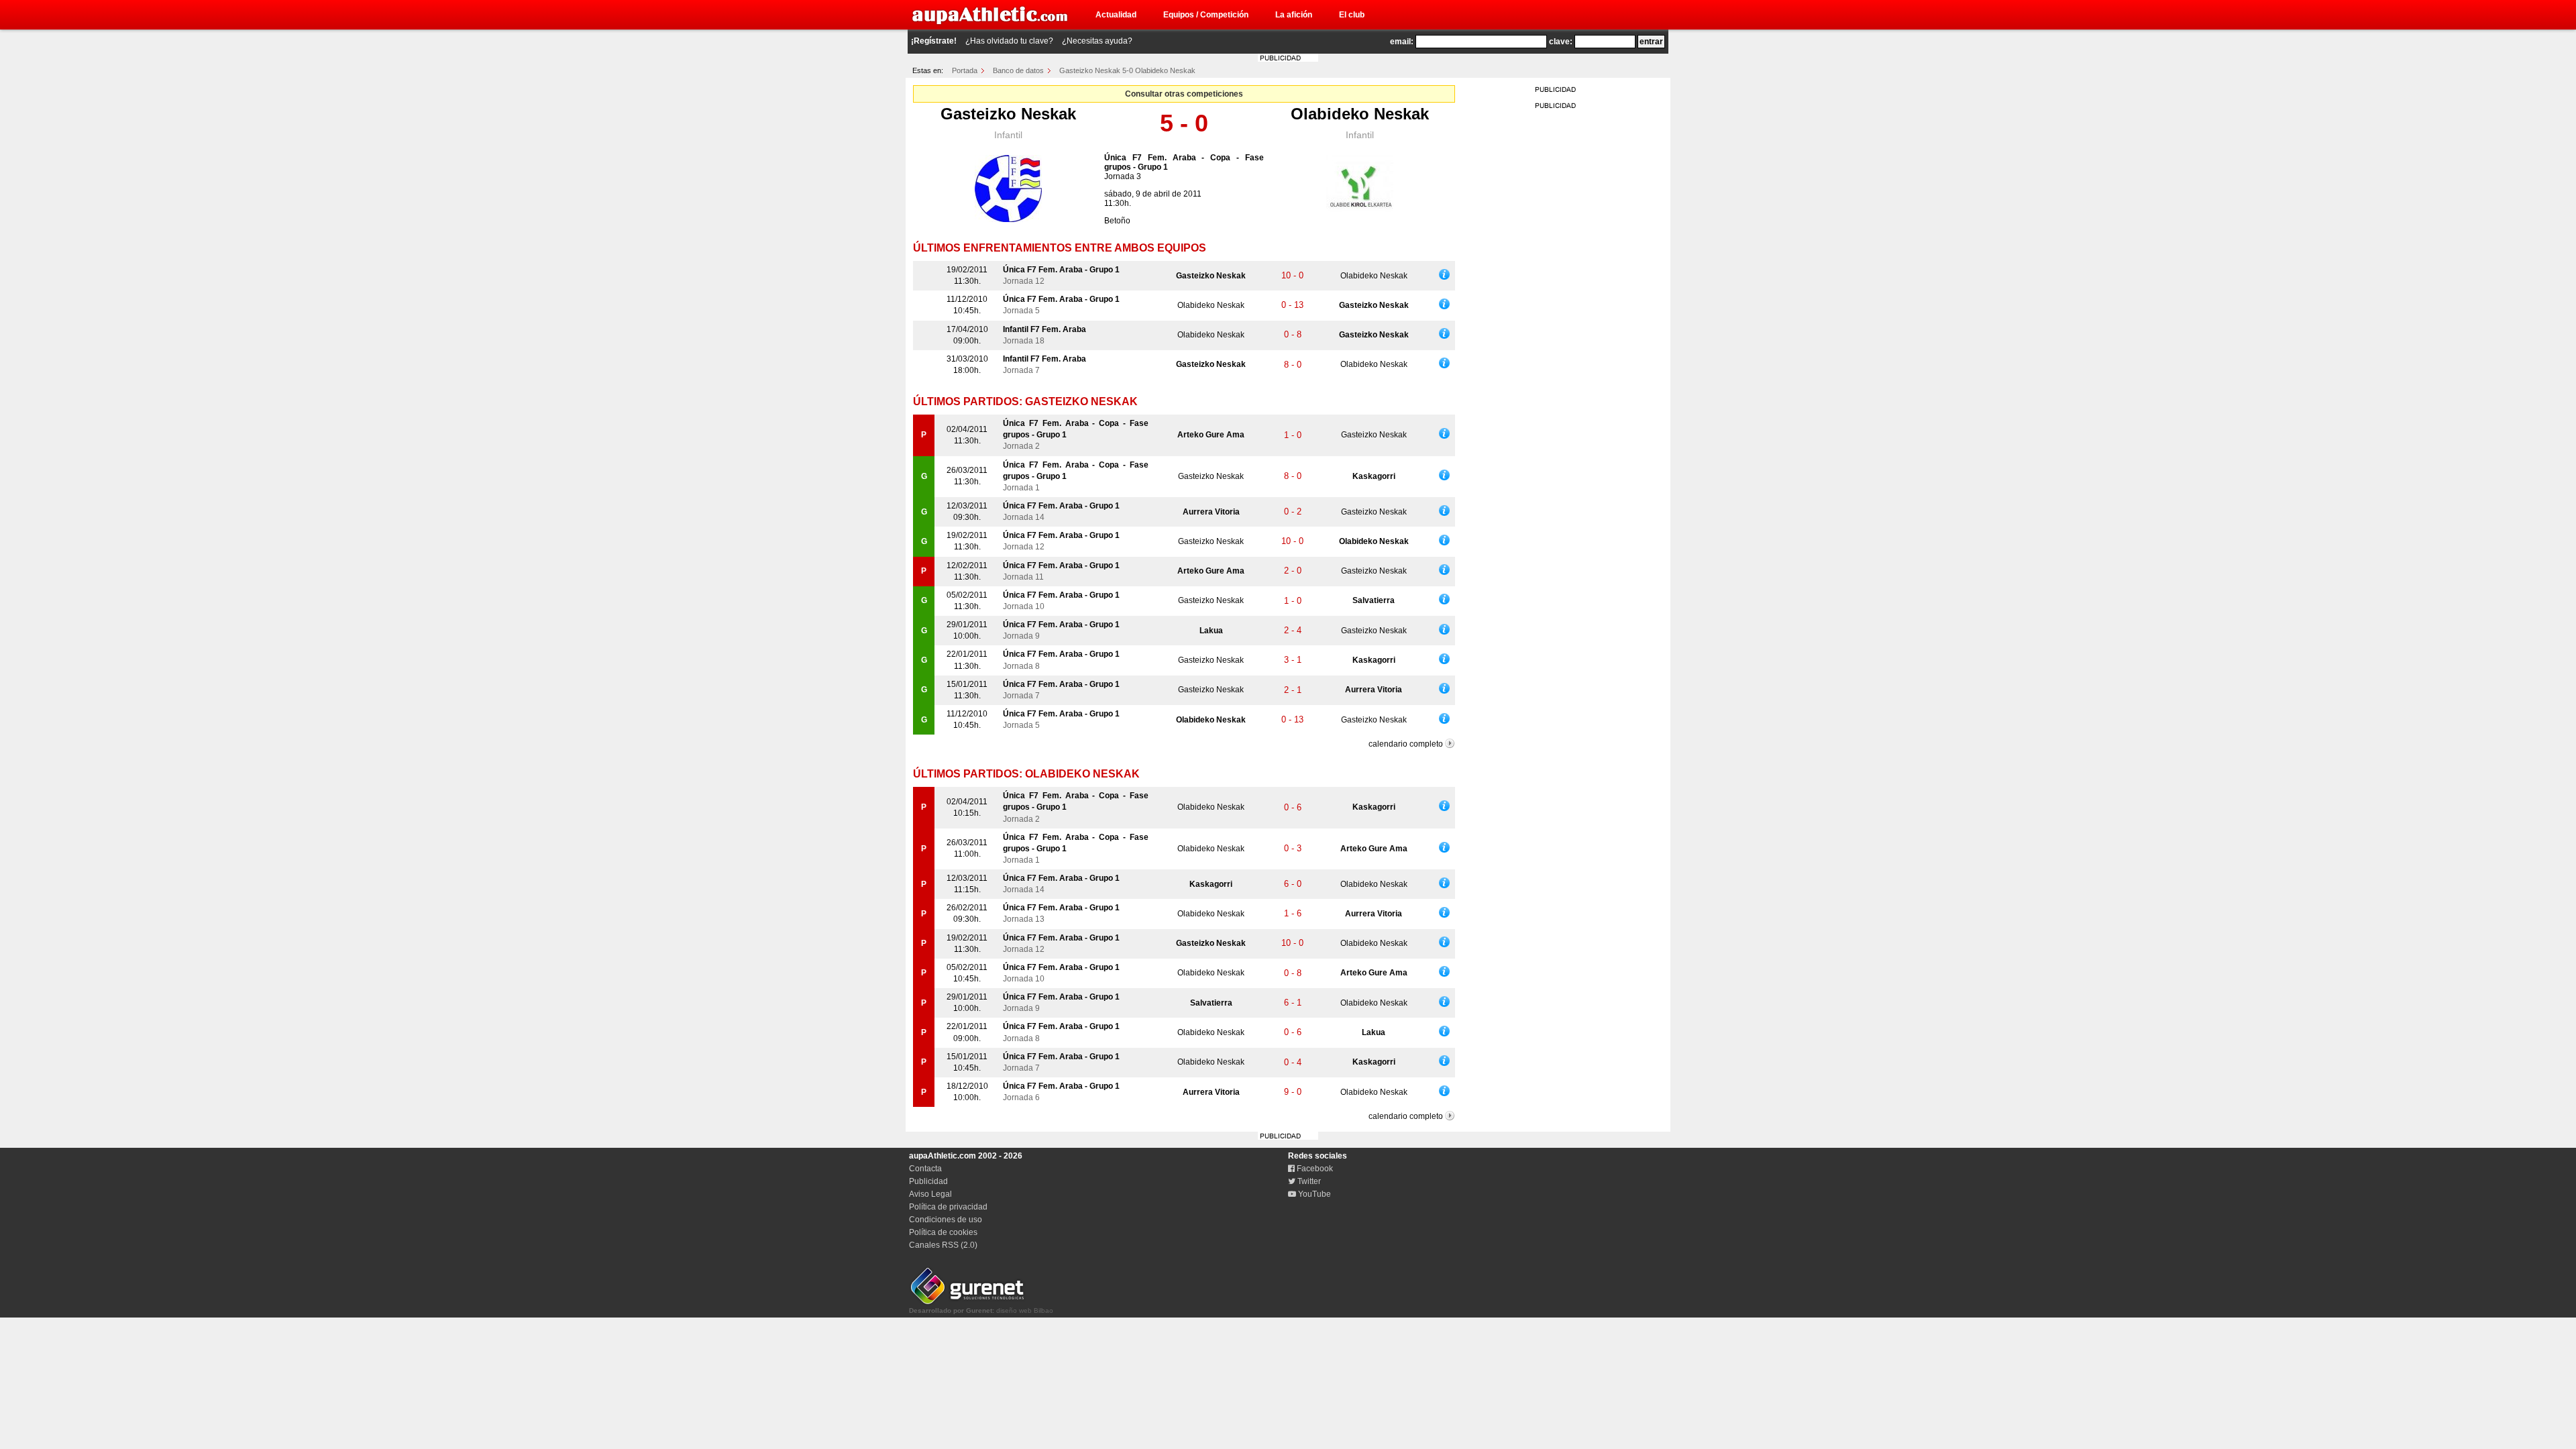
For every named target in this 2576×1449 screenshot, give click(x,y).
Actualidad (1116, 15)
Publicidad (928, 1181)
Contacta (925, 1169)
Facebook (1314, 1169)
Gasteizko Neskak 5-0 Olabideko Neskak (1127, 70)
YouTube (1313, 1194)
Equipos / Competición (1206, 15)
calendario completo (1406, 744)
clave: (1561, 42)
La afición (1294, 15)
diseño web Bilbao (981, 1310)
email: (1402, 42)
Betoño (1117, 221)
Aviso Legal (930, 1194)
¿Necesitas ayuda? (1097, 41)
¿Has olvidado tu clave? (1009, 41)
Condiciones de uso (946, 1220)
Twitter (1308, 1181)
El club (1352, 15)
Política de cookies (943, 1232)
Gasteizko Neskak (1008, 114)
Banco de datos (1018, 70)
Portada (965, 70)
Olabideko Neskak (1360, 114)
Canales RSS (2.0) (943, 1245)
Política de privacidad (948, 1207)
